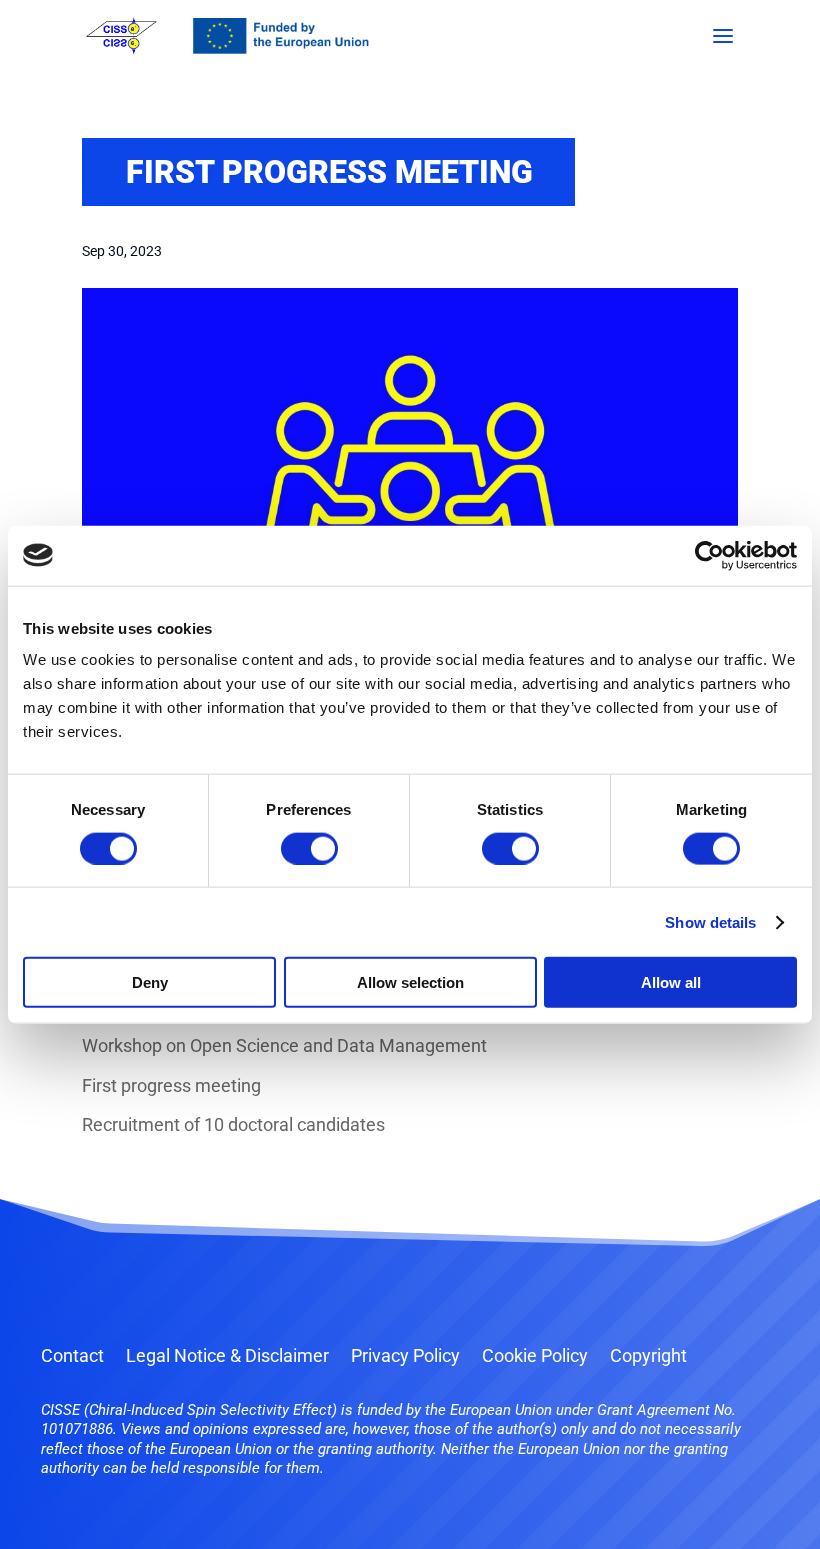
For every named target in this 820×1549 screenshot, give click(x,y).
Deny (150, 982)
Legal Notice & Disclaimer (227, 1357)
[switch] (309, 848)
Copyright (648, 1357)
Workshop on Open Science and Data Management (284, 1045)
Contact (72, 1357)
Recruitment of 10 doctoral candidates (233, 1124)
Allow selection (410, 982)
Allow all (671, 982)
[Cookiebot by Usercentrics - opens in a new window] (709, 555)
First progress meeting (171, 1085)
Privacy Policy (405, 1357)
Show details (710, 921)
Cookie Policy (535, 1357)
